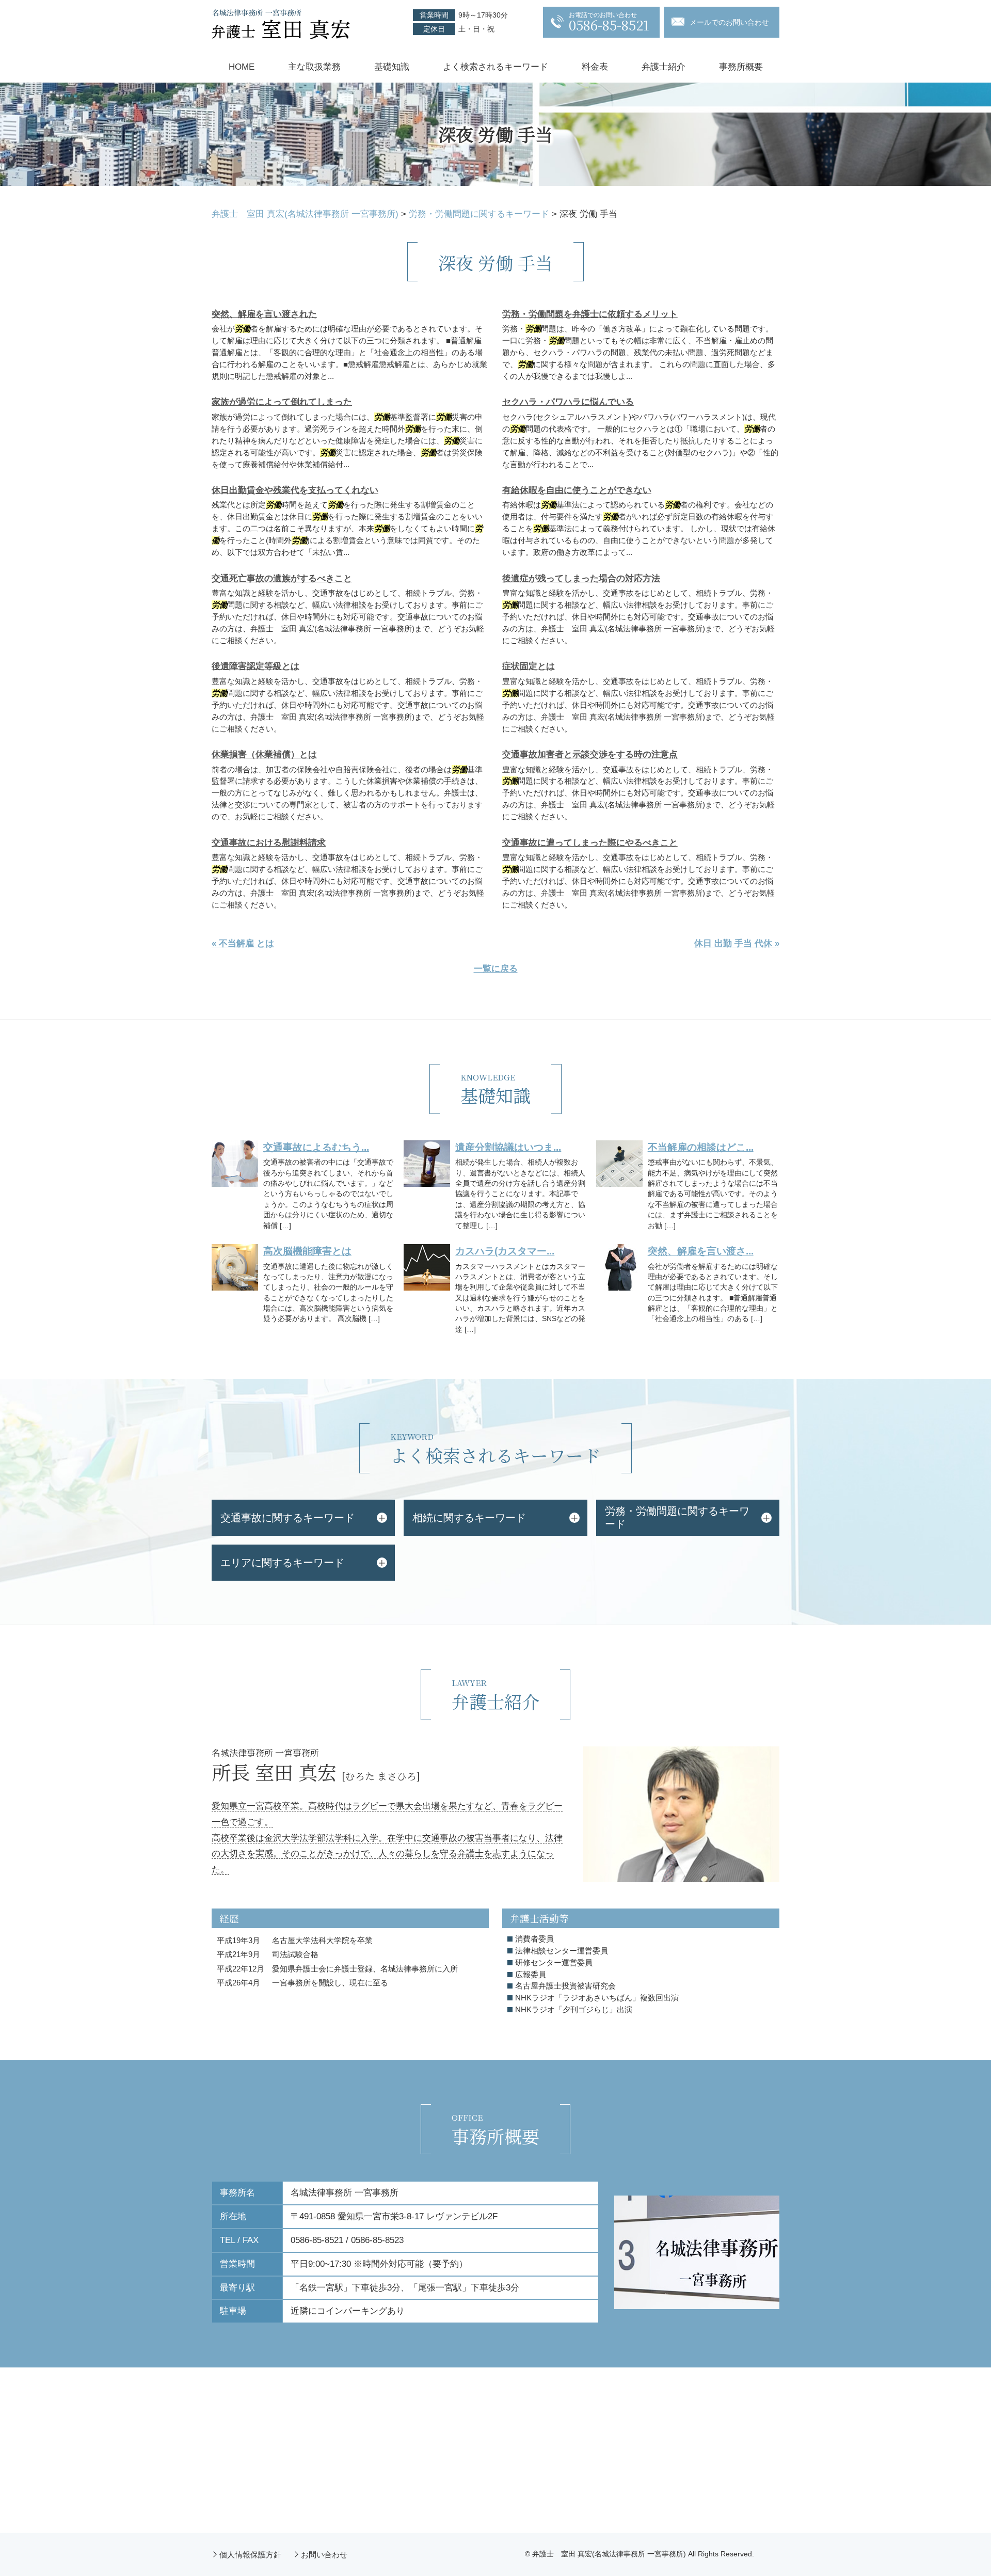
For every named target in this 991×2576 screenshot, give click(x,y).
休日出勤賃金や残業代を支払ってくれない (295, 490)
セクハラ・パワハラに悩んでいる (568, 402)
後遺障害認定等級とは (255, 666)
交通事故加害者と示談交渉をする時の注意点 (590, 754)
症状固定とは (529, 666)
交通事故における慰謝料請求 (269, 843)
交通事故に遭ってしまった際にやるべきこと (590, 843)
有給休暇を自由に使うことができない (577, 490)
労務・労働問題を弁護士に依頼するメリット (590, 314)
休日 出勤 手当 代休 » (737, 943)
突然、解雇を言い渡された (264, 314)
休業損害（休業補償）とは (264, 754)
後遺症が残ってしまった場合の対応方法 (581, 578)
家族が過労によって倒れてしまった (282, 402)
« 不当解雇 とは (243, 943)
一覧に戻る (496, 969)
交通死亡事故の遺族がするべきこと (282, 578)
